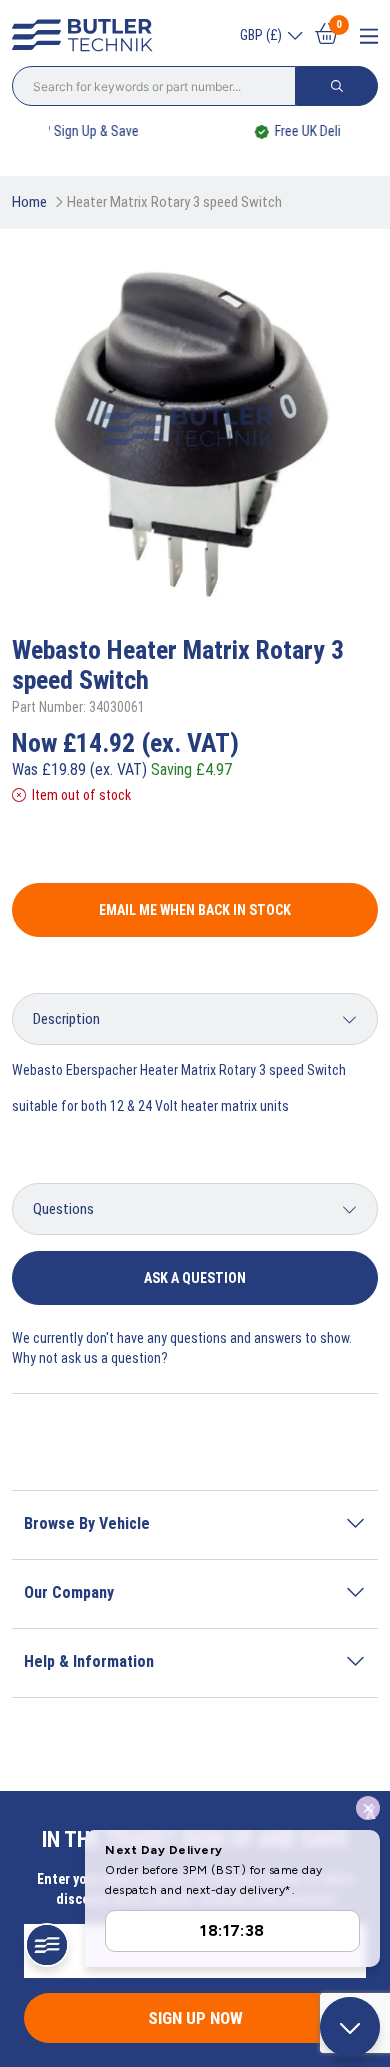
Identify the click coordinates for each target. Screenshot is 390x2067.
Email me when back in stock (195, 910)
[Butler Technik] (87, 36)
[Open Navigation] (369, 36)
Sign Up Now (195, 2018)
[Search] (337, 86)
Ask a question (195, 1278)
